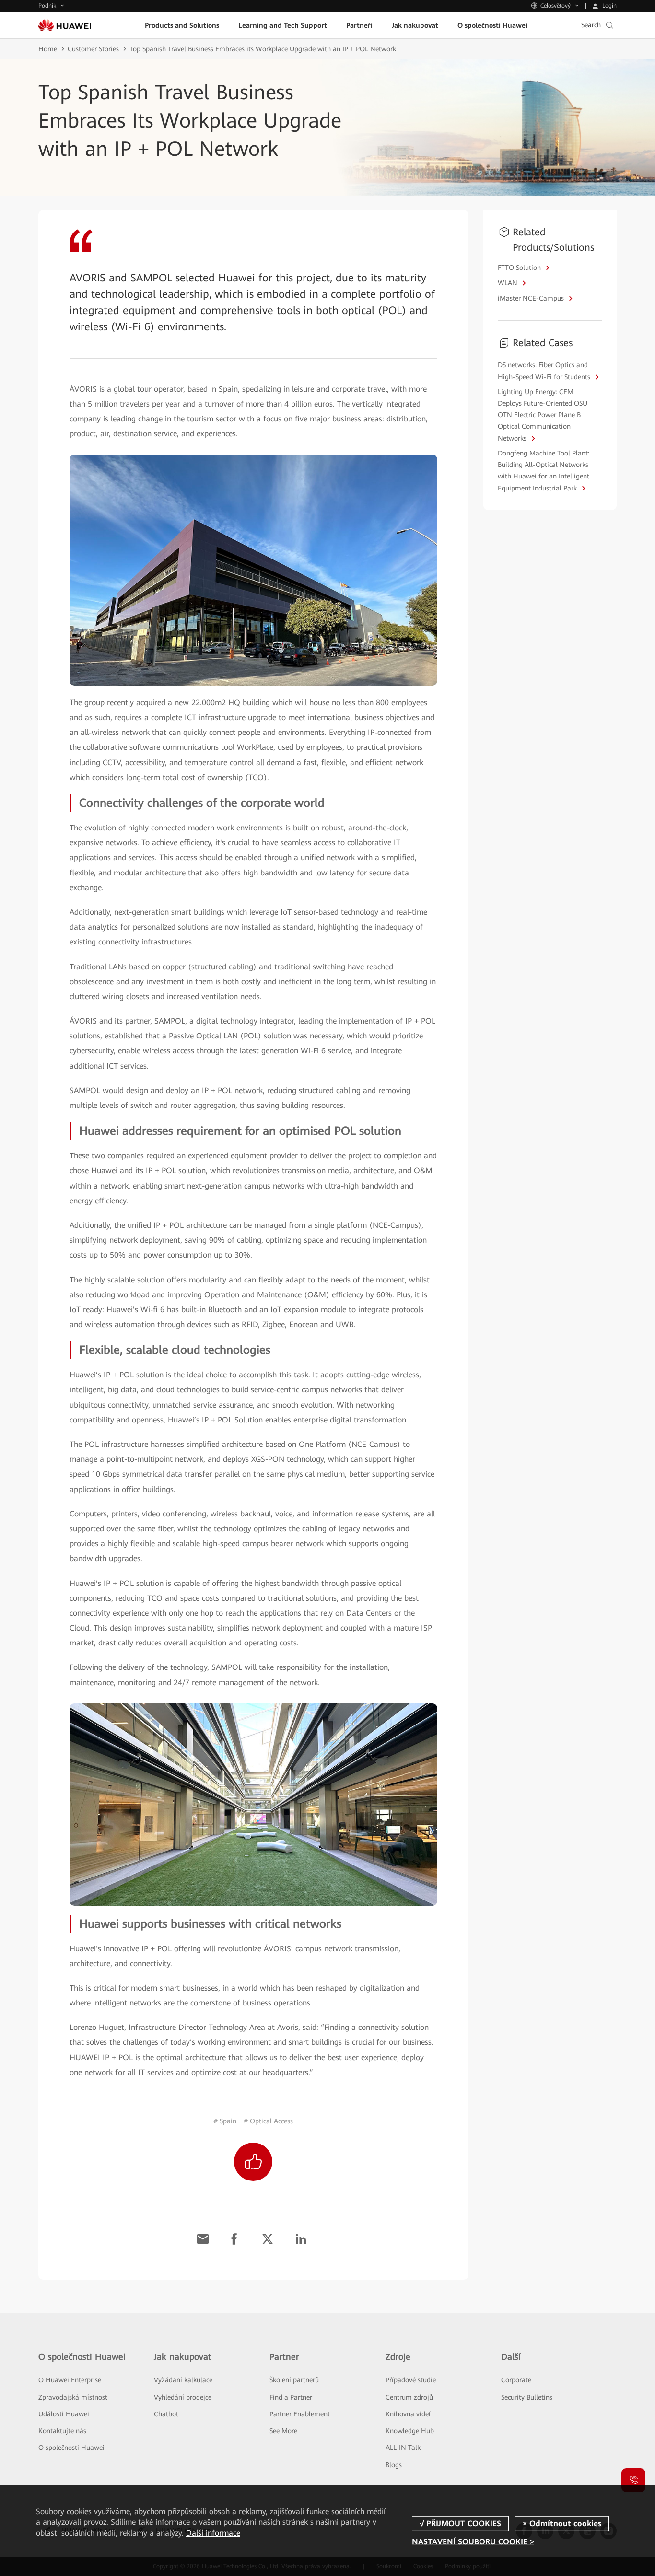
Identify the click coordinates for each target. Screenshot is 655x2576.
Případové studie (411, 2380)
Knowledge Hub (410, 2431)
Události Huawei (64, 2414)
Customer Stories (93, 49)
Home (48, 49)
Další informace (213, 2533)
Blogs (394, 2465)
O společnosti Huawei (71, 2448)
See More (283, 2431)
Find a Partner (291, 2397)
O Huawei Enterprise (70, 2380)
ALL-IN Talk (403, 2448)
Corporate (516, 2380)
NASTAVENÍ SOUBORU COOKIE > (473, 2542)
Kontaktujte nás (62, 2431)
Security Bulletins (527, 2397)
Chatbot (166, 2414)
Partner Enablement (300, 2414)
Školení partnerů (294, 2380)
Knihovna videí (408, 2414)
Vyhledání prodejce (183, 2397)
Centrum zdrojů (409, 2397)
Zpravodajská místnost (73, 2397)
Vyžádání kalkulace (183, 2380)
